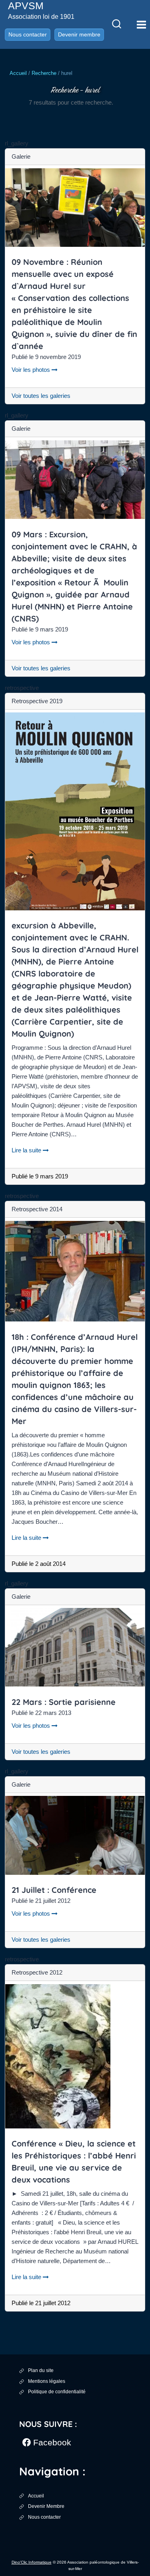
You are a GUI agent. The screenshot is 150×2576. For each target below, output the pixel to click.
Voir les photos (35, 370)
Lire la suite (30, 1150)
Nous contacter (28, 34)
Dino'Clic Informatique (32, 2562)
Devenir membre (79, 34)
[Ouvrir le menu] (141, 24)
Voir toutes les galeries (41, 396)
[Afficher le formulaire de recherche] (116, 24)
